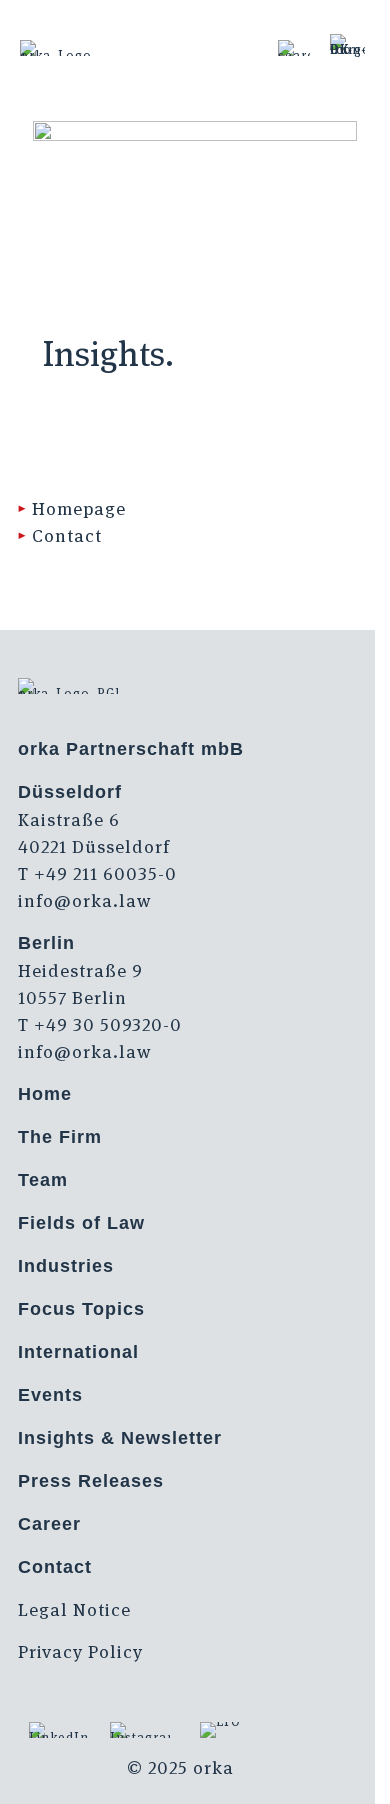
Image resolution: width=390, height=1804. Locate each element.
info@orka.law (84, 900)
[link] (294, 48)
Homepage (79, 508)
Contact (67, 535)
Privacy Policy (80, 1651)
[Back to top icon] (349, 1763)
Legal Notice (74, 1609)
